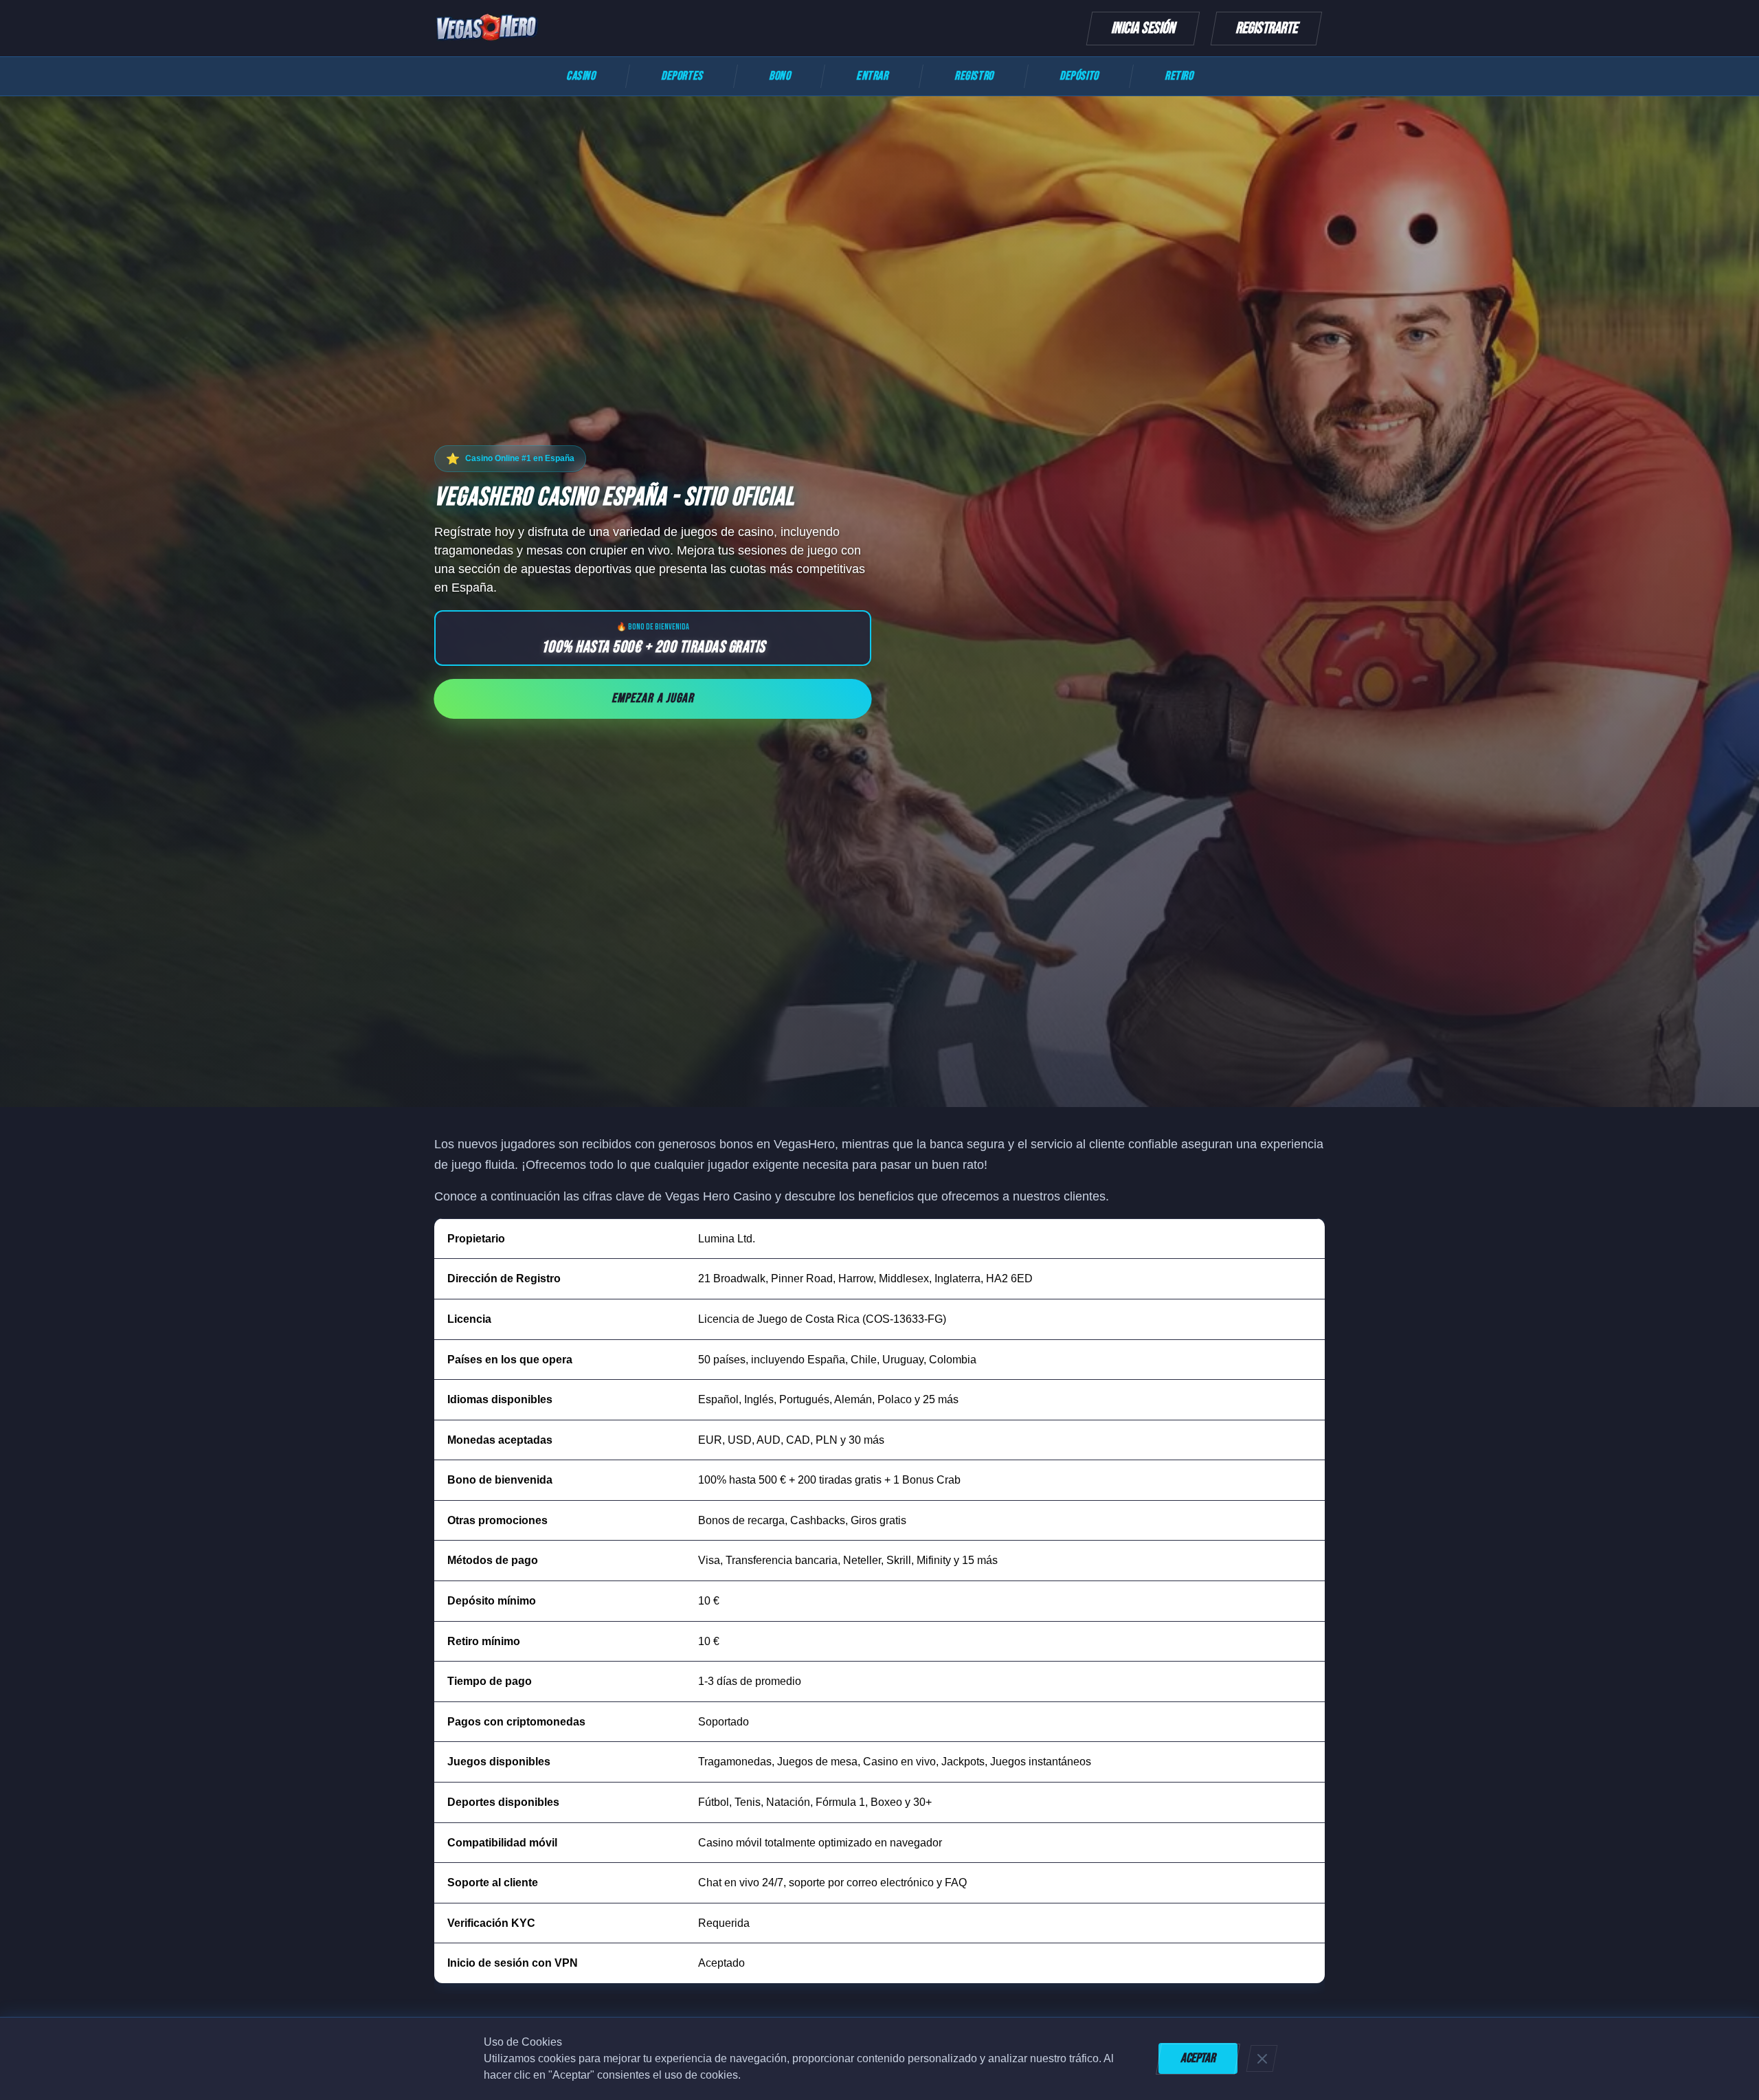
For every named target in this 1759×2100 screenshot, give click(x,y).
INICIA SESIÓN (1143, 28)
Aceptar (1198, 2058)
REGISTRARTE (1266, 28)
